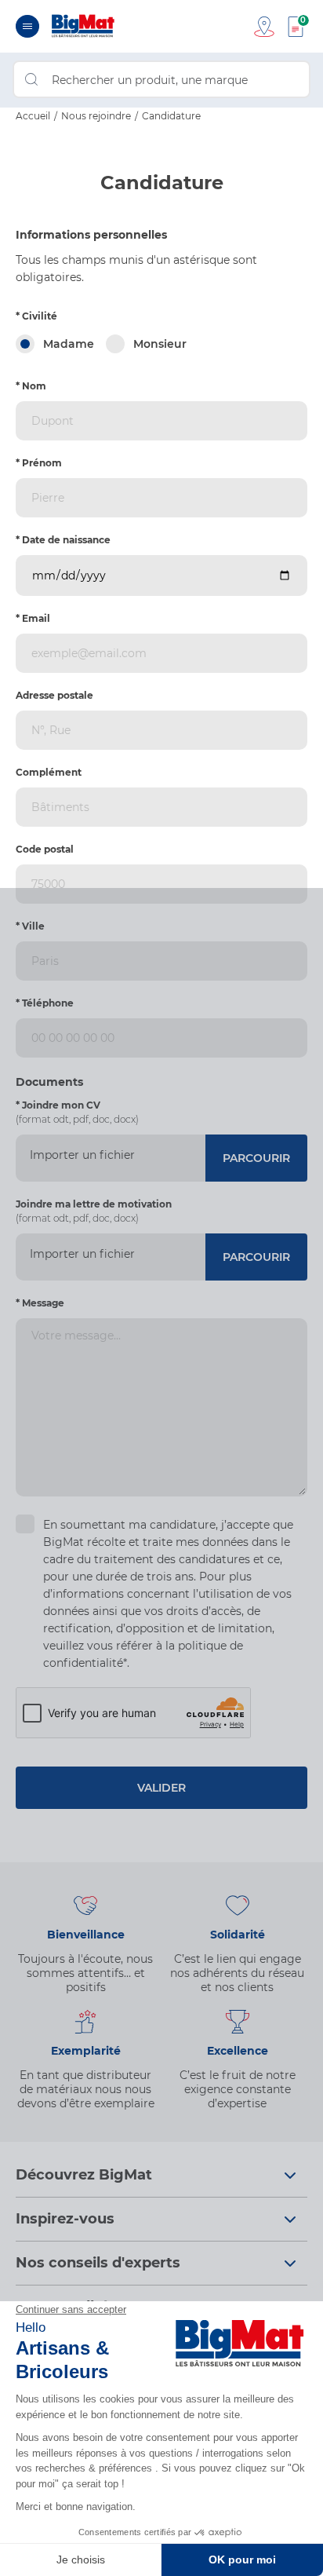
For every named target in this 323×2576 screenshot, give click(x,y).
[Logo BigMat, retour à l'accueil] (83, 26)
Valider (161, 1788)
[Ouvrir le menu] (27, 26)
